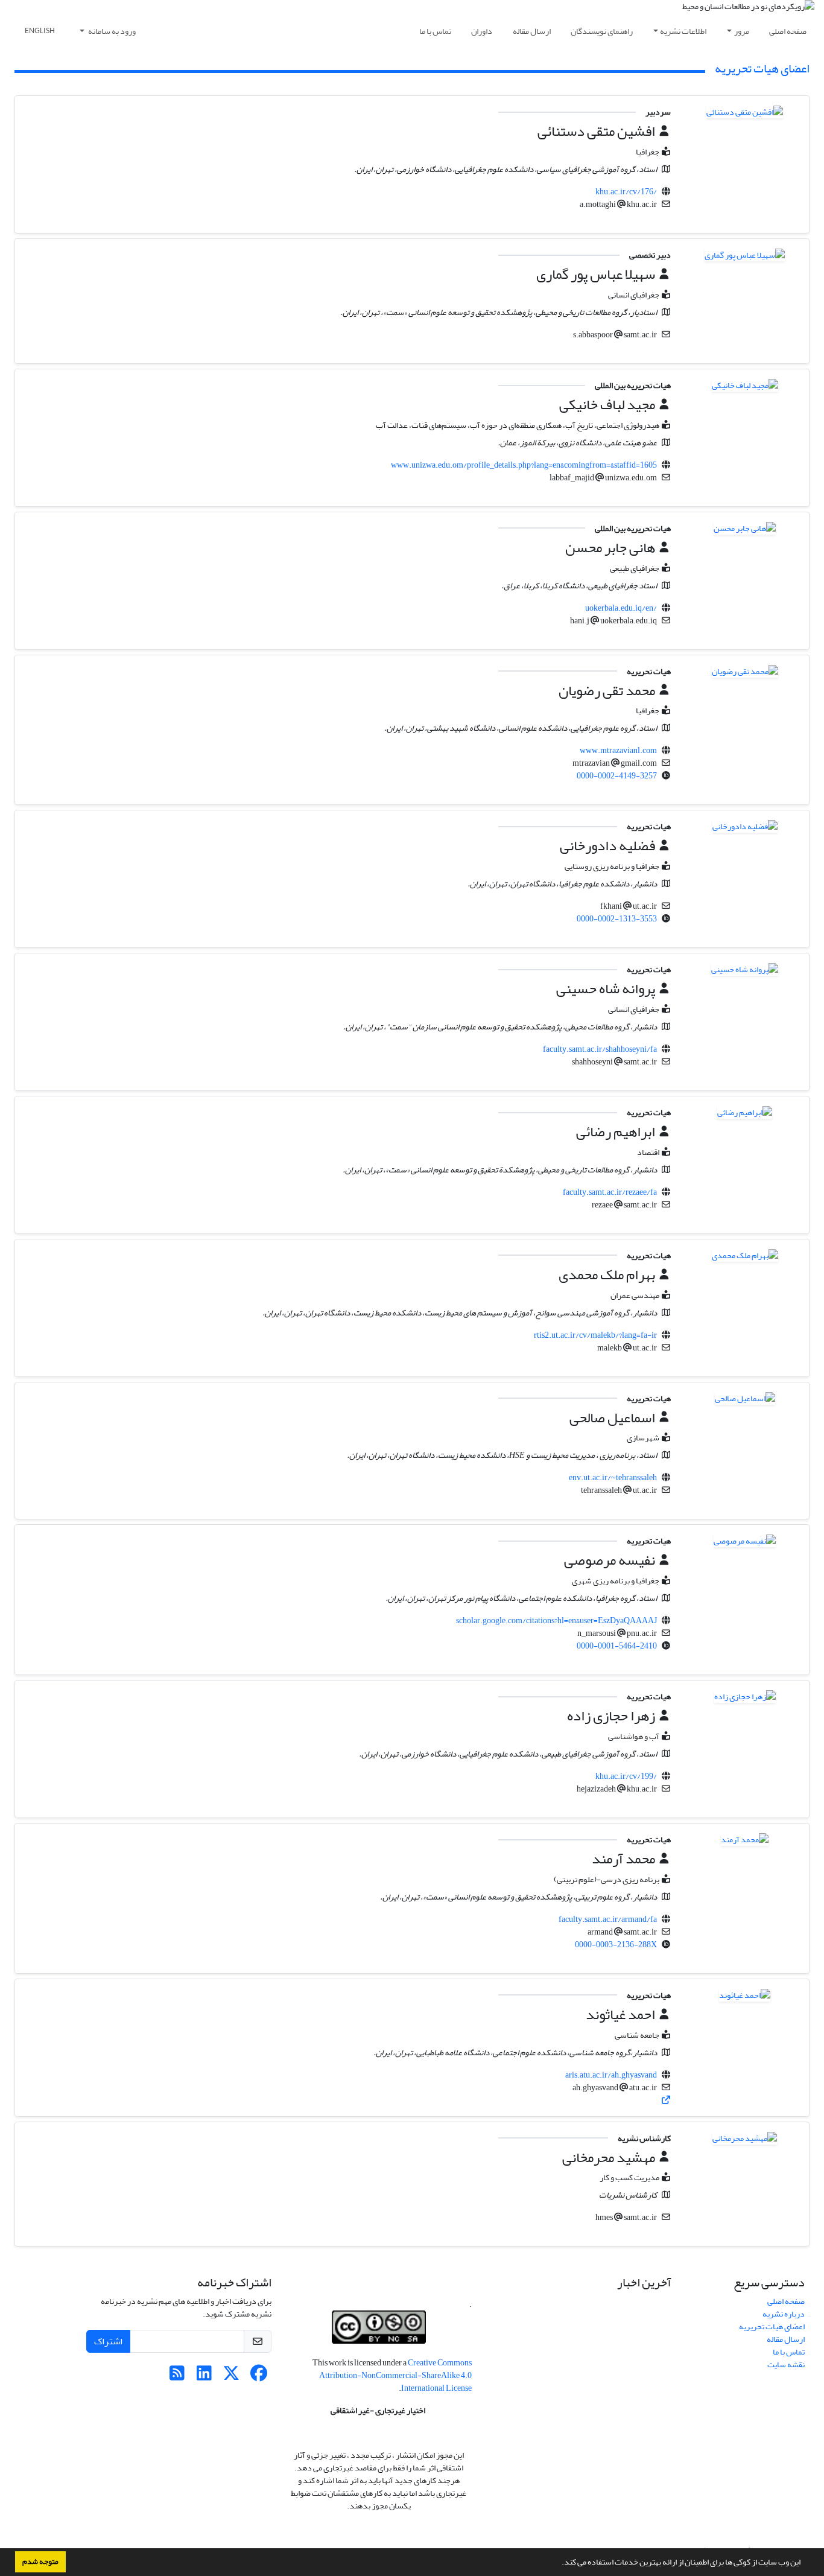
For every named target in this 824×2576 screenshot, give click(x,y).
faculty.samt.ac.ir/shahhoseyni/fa (600, 1049)
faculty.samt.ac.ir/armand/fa (608, 1919)
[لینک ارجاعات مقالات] (666, 2100)
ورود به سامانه (111, 31)
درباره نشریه (784, 2314)
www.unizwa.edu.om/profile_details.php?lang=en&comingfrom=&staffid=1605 (524, 465)
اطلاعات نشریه (683, 31)
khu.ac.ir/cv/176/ (626, 192)
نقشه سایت (786, 2365)
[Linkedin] (204, 2377)
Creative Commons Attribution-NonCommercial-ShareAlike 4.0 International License (395, 2375)
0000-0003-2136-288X (616, 1945)
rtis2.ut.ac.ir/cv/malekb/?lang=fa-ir (595, 1335)
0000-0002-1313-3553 (617, 919)
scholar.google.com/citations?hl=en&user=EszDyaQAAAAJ (556, 1620)
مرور (742, 31)
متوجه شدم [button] (40, 2562)
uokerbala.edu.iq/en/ (621, 608)
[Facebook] (258, 2377)
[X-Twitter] (231, 2377)
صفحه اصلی (788, 31)
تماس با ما (435, 31)
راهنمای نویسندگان (602, 31)
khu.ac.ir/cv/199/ (626, 1776)
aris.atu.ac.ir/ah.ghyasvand (611, 2075)
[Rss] (177, 2377)
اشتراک (108, 2341)
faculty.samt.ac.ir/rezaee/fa (610, 1192)
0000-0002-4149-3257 (617, 776)
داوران (482, 31)
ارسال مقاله (532, 31)
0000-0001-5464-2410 (617, 1646)
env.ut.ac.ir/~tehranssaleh (613, 1477)
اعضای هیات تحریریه (772, 2326)
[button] (559, 2563)
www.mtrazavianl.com (618, 750)
